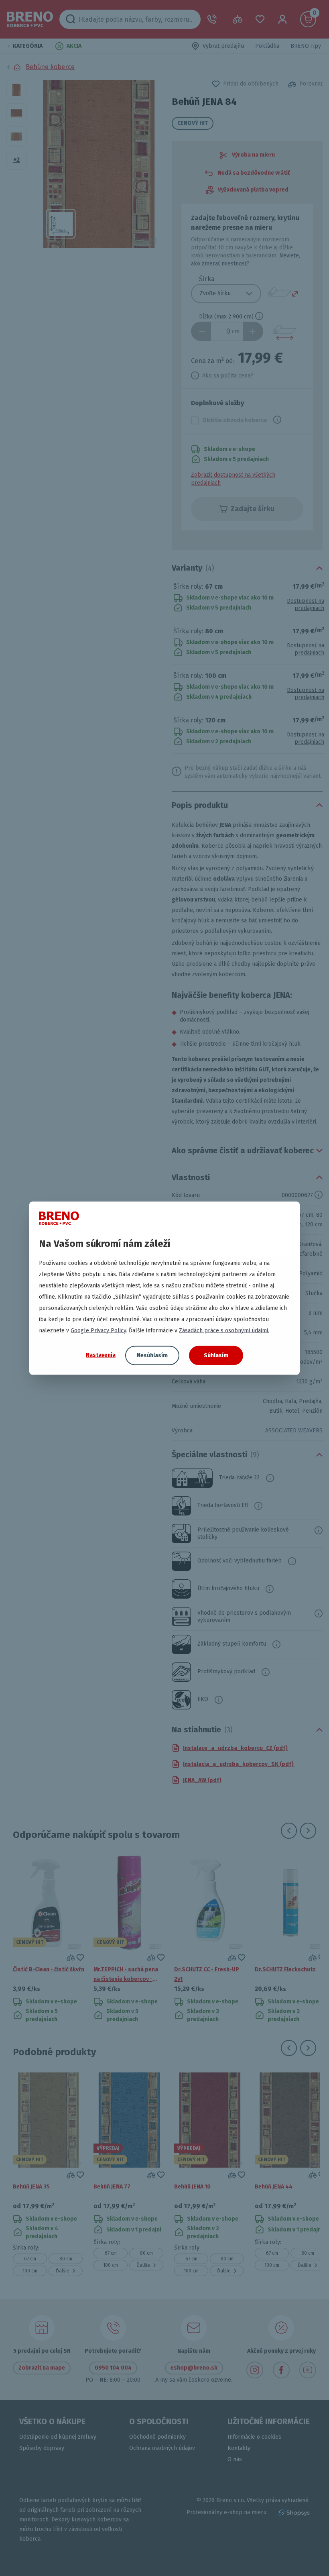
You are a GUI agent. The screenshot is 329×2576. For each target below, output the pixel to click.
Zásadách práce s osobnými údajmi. (224, 1330)
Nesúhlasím (152, 1355)
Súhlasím (216, 1355)
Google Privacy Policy (98, 1330)
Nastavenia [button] (101, 1355)
